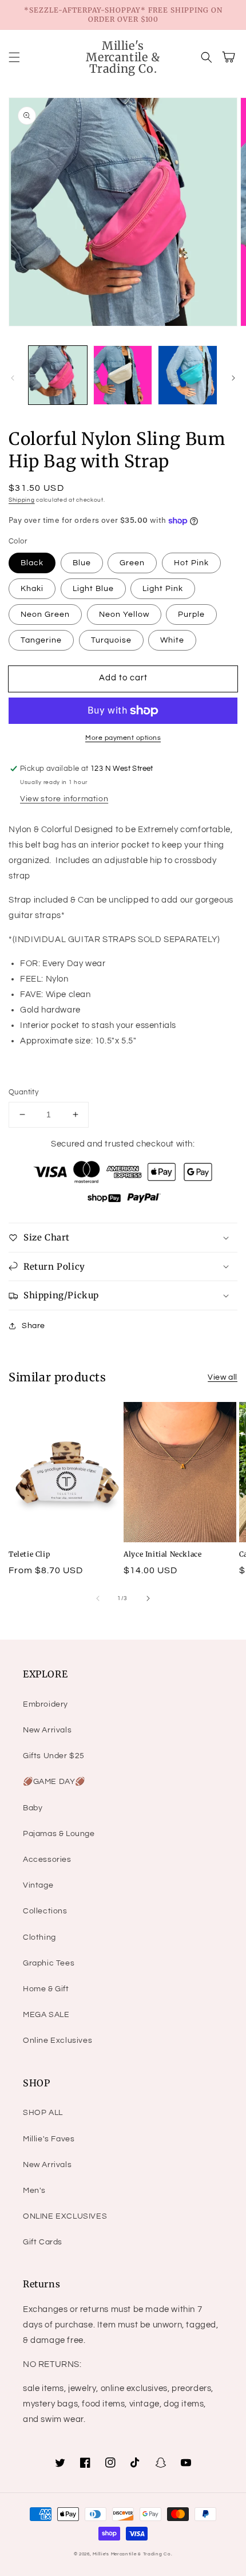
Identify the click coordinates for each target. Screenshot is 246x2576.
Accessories (47, 1860)
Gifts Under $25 (54, 1756)
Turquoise (111, 640)
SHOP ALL (43, 2113)
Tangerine (41, 640)
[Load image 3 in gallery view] (188, 375)
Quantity (23, 1092)
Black (32, 563)
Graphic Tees (49, 1963)
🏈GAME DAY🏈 (54, 1782)
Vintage (38, 1885)
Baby (33, 1808)
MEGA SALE (46, 2015)
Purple (191, 615)
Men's (34, 2191)
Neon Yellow (124, 615)
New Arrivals (47, 1730)
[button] (14, 57)
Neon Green (45, 615)
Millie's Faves (49, 2139)
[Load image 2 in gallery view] (123, 375)
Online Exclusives (57, 2041)
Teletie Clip (29, 1554)
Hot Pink (191, 563)
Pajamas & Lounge (59, 1834)
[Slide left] (13, 378)
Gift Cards (43, 2242)
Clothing (39, 1937)
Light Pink (163, 589)
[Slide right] (233, 378)
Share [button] (33, 1326)
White (172, 640)
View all (223, 1377)
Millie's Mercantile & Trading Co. (132, 2554)
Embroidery (45, 1704)
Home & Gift (46, 1989)
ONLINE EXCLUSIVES (65, 2216)
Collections (45, 1911)
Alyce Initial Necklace (162, 1554)
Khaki (32, 589)
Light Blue (93, 589)
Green (132, 563)
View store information (64, 799)
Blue (82, 563)
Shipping (22, 500)
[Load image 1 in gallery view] (58, 375)
